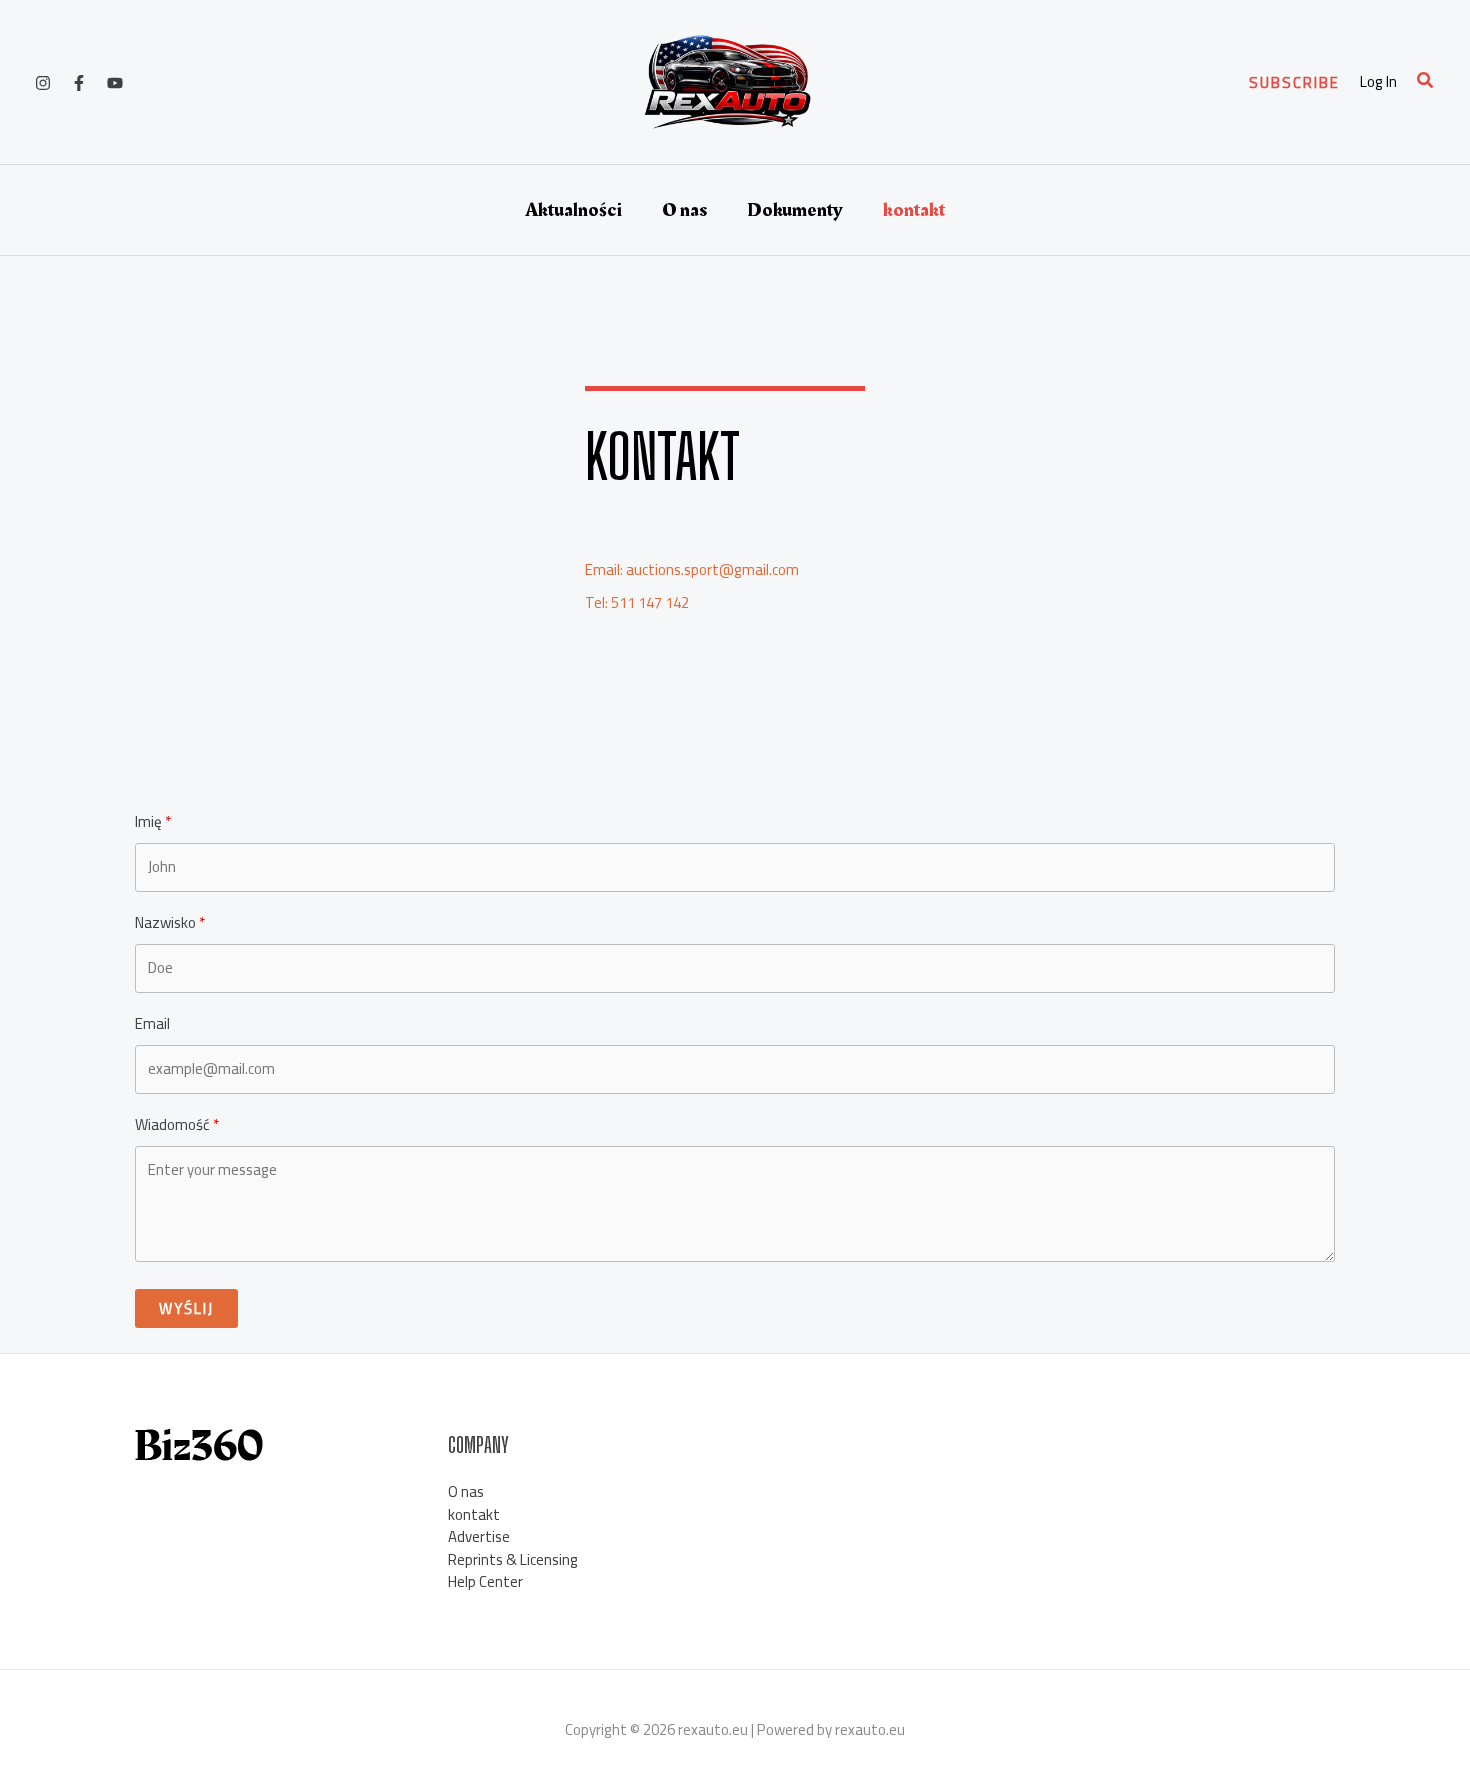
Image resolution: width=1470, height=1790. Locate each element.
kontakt (914, 210)
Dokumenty (795, 210)
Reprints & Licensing (513, 1559)
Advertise (479, 1536)
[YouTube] (115, 83)
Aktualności (573, 210)
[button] (1294, 82)
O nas (684, 210)
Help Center (485, 1581)
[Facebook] (79, 83)
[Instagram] (43, 83)
